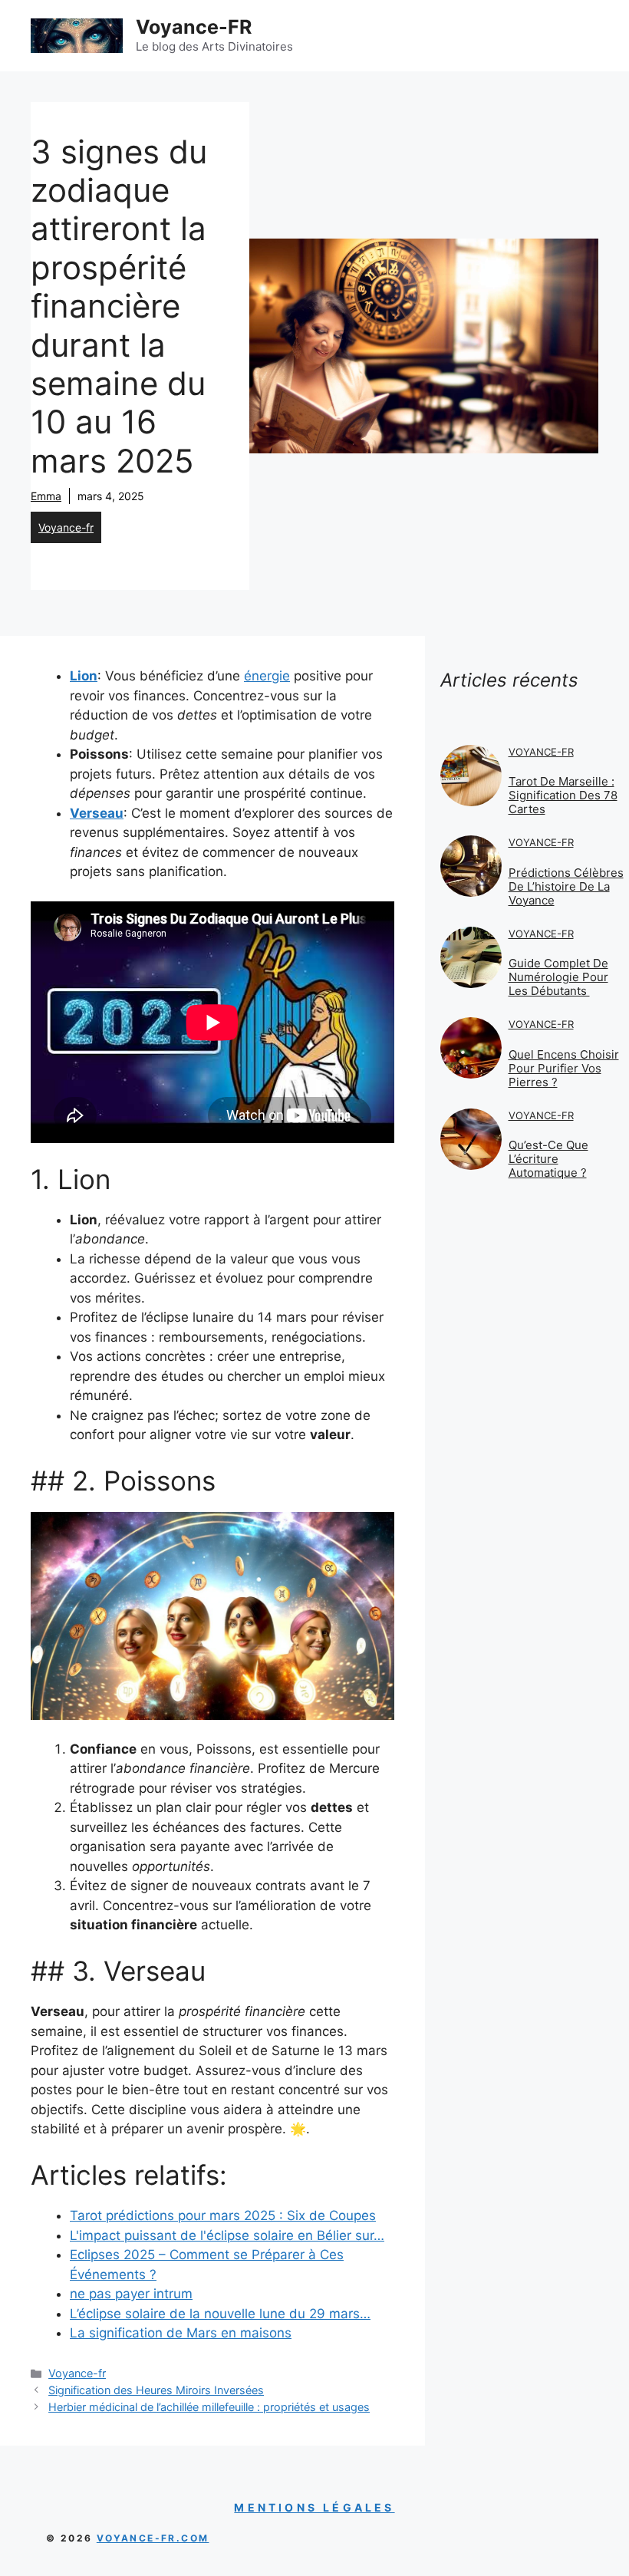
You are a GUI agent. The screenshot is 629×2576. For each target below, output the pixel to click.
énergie (267, 676)
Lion (84, 676)
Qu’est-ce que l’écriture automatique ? (548, 1159)
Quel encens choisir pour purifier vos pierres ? (564, 1068)
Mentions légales (314, 2507)
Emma (46, 496)
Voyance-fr (66, 527)
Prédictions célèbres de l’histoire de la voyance (566, 886)
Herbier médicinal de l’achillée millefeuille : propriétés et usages (209, 2407)
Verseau (97, 813)
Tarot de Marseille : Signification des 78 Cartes (563, 795)
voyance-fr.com (153, 2538)
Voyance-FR (194, 27)
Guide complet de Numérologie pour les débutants (558, 977)
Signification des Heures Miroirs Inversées (156, 2390)
